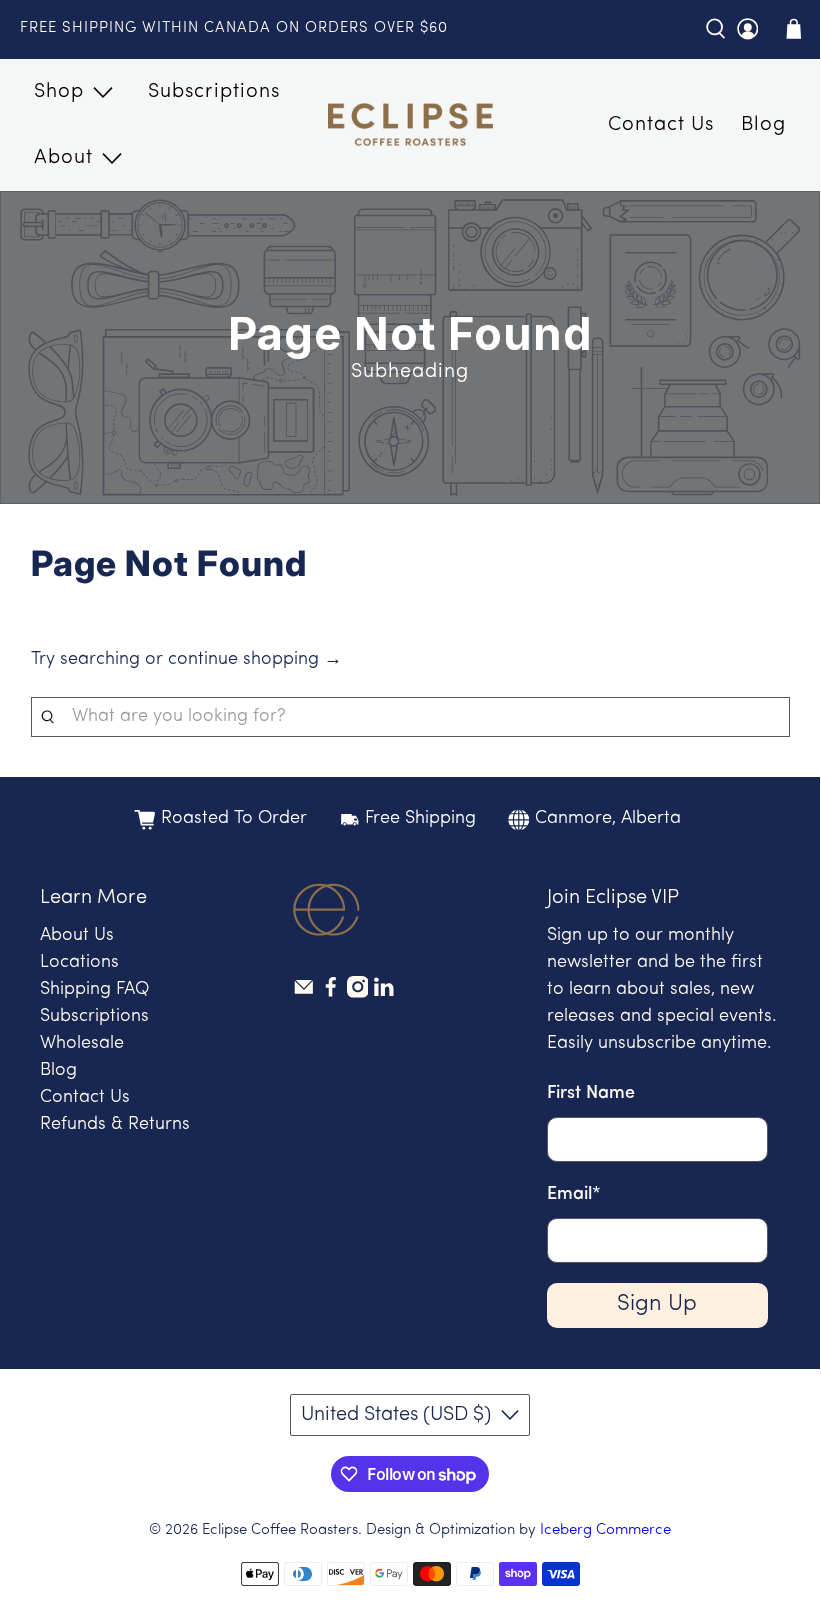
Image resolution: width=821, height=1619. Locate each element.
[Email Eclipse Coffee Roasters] (304, 994)
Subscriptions (214, 92)
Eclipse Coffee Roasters (280, 1530)
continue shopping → (255, 660)
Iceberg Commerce (605, 1530)
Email (574, 1195)
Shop (59, 92)
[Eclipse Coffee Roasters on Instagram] (358, 994)
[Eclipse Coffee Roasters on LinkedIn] (384, 994)
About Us (77, 936)
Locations (79, 963)
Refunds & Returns (115, 1125)
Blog (763, 125)
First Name (591, 1094)
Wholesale (82, 1044)
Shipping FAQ (94, 990)
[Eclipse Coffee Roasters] (410, 125)
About (63, 158)
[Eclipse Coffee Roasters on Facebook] (331, 994)
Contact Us (661, 125)
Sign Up (657, 1304)
